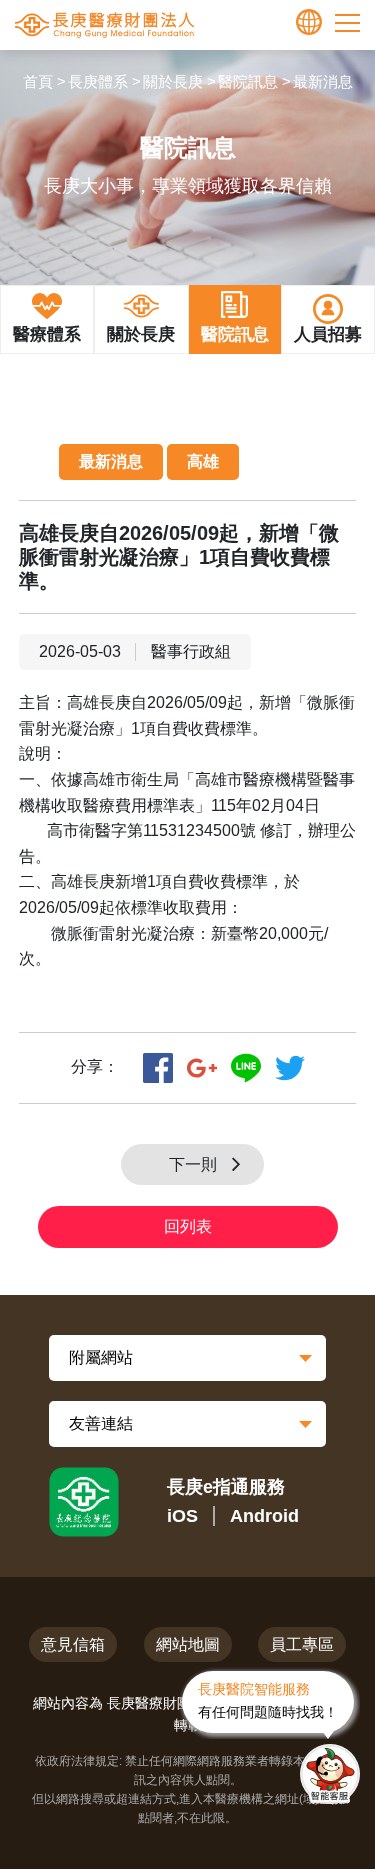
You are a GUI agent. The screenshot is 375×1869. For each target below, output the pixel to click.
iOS (182, 1516)
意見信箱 (73, 1644)
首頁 (38, 81)
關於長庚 (173, 81)
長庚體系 (98, 81)
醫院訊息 (248, 81)
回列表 (188, 1226)
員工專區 (302, 1644)
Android (264, 1516)
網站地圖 (188, 1644)
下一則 (193, 1164)
